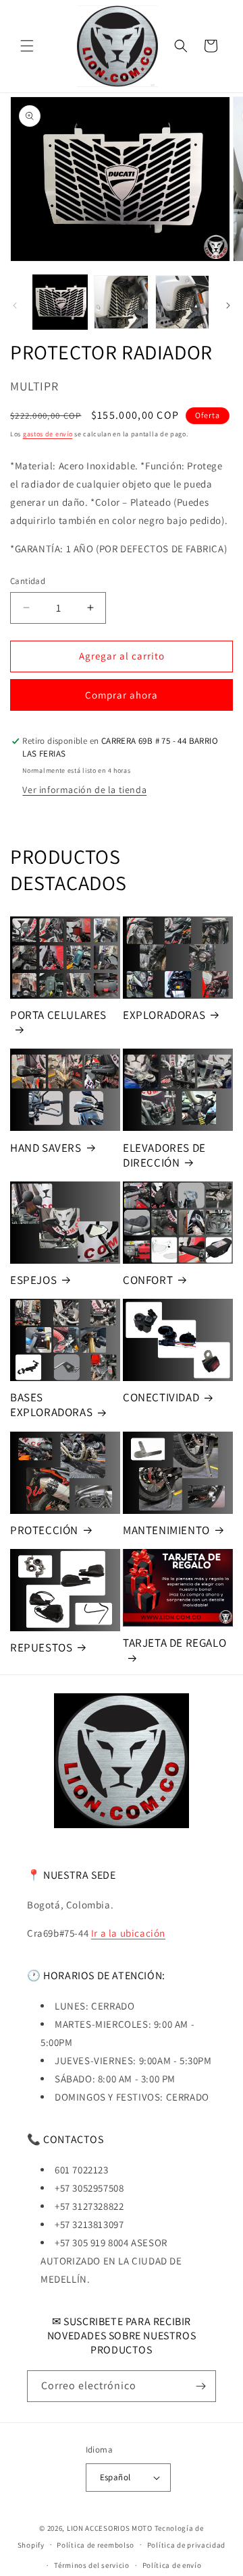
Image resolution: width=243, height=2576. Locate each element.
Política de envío (172, 2565)
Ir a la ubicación (128, 1933)
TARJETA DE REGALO (174, 1643)
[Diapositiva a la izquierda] (15, 305)
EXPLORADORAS (164, 1015)
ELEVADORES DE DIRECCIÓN (164, 1155)
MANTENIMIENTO (166, 1530)
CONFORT (148, 1280)
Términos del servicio (92, 2565)
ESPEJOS (33, 1280)
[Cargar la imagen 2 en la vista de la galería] (121, 302)
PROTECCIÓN (44, 1530)
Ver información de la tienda (84, 790)
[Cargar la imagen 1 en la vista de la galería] (60, 302)
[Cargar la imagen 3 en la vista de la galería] (182, 302)
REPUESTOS (41, 1647)
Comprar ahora (122, 695)
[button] (27, 46)
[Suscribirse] (200, 2386)
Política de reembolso (96, 2545)
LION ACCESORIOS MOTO (110, 2528)
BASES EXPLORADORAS (51, 1405)
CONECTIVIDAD (161, 1397)
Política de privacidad (186, 2545)
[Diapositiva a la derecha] (228, 305)
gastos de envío (48, 434)
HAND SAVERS (46, 1148)
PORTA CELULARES (58, 1015)
